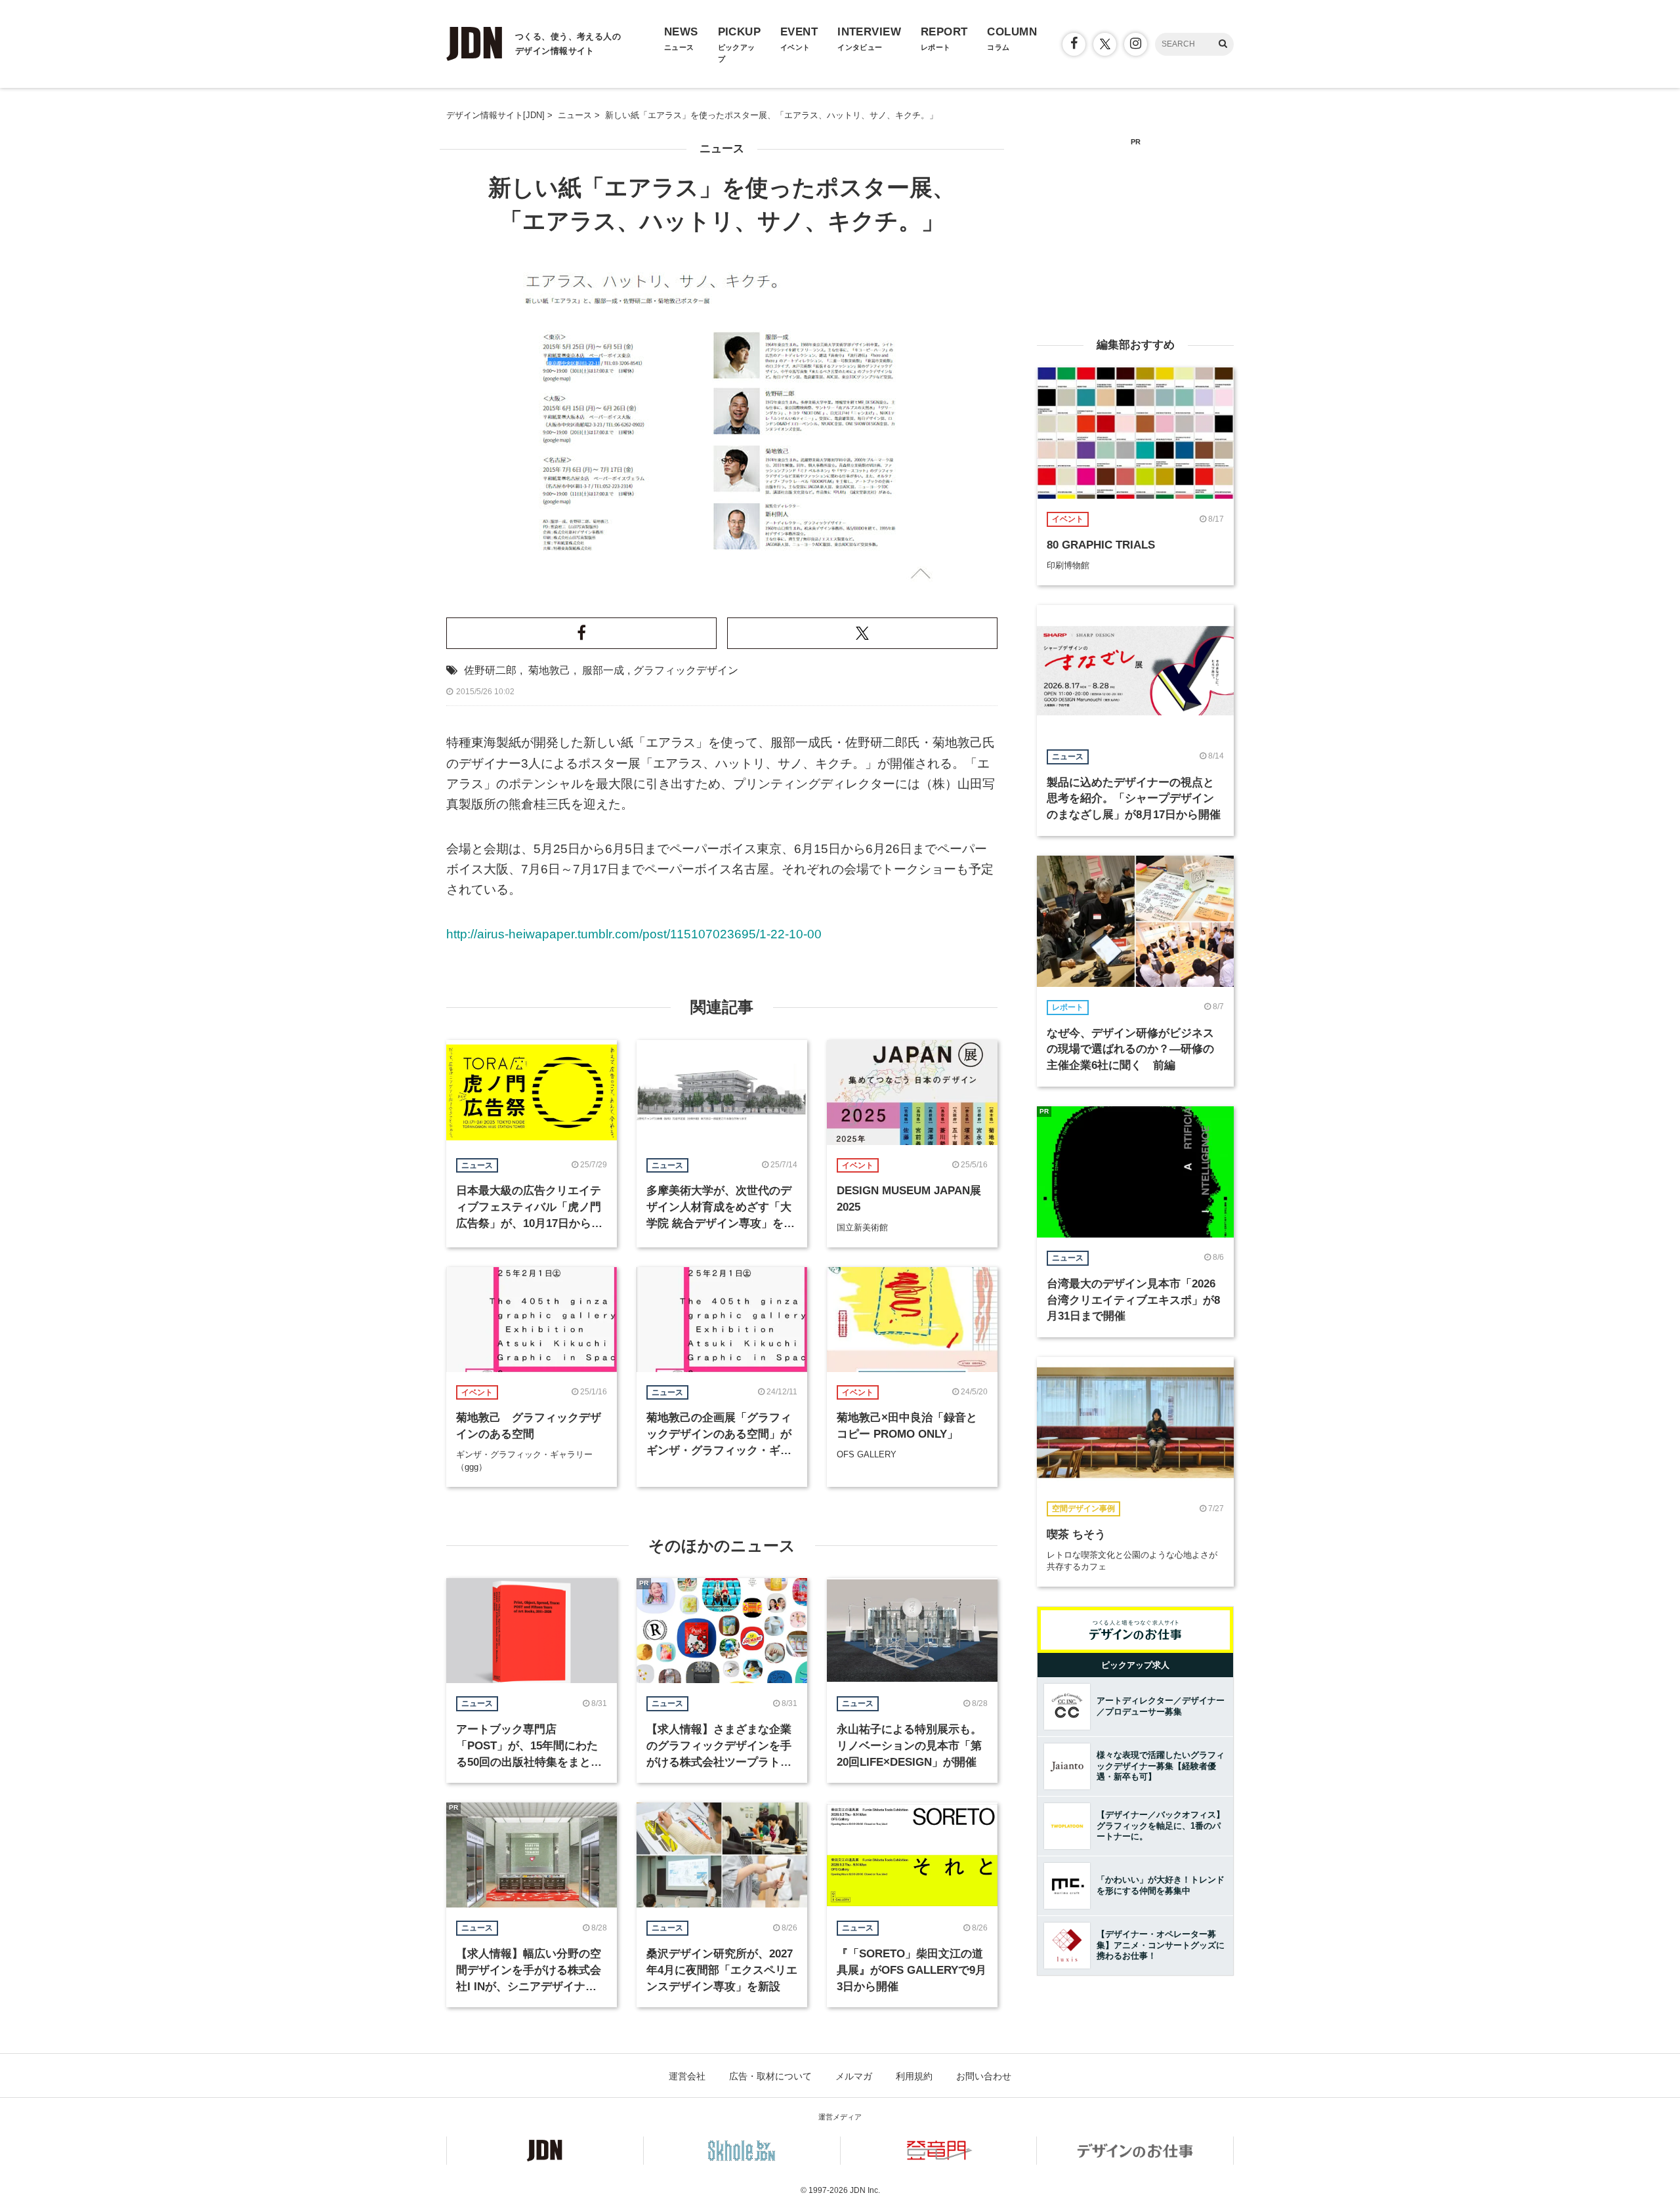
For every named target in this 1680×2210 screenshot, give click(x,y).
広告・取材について (770, 2076)
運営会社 (687, 2076)
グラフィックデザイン (686, 670)
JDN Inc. (865, 2190)
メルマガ (854, 2076)
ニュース (722, 149)
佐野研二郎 (490, 670)
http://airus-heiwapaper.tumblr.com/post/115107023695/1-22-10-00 (634, 934)
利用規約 (914, 2076)
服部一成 (603, 670)
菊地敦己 (549, 670)
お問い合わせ (984, 2076)
